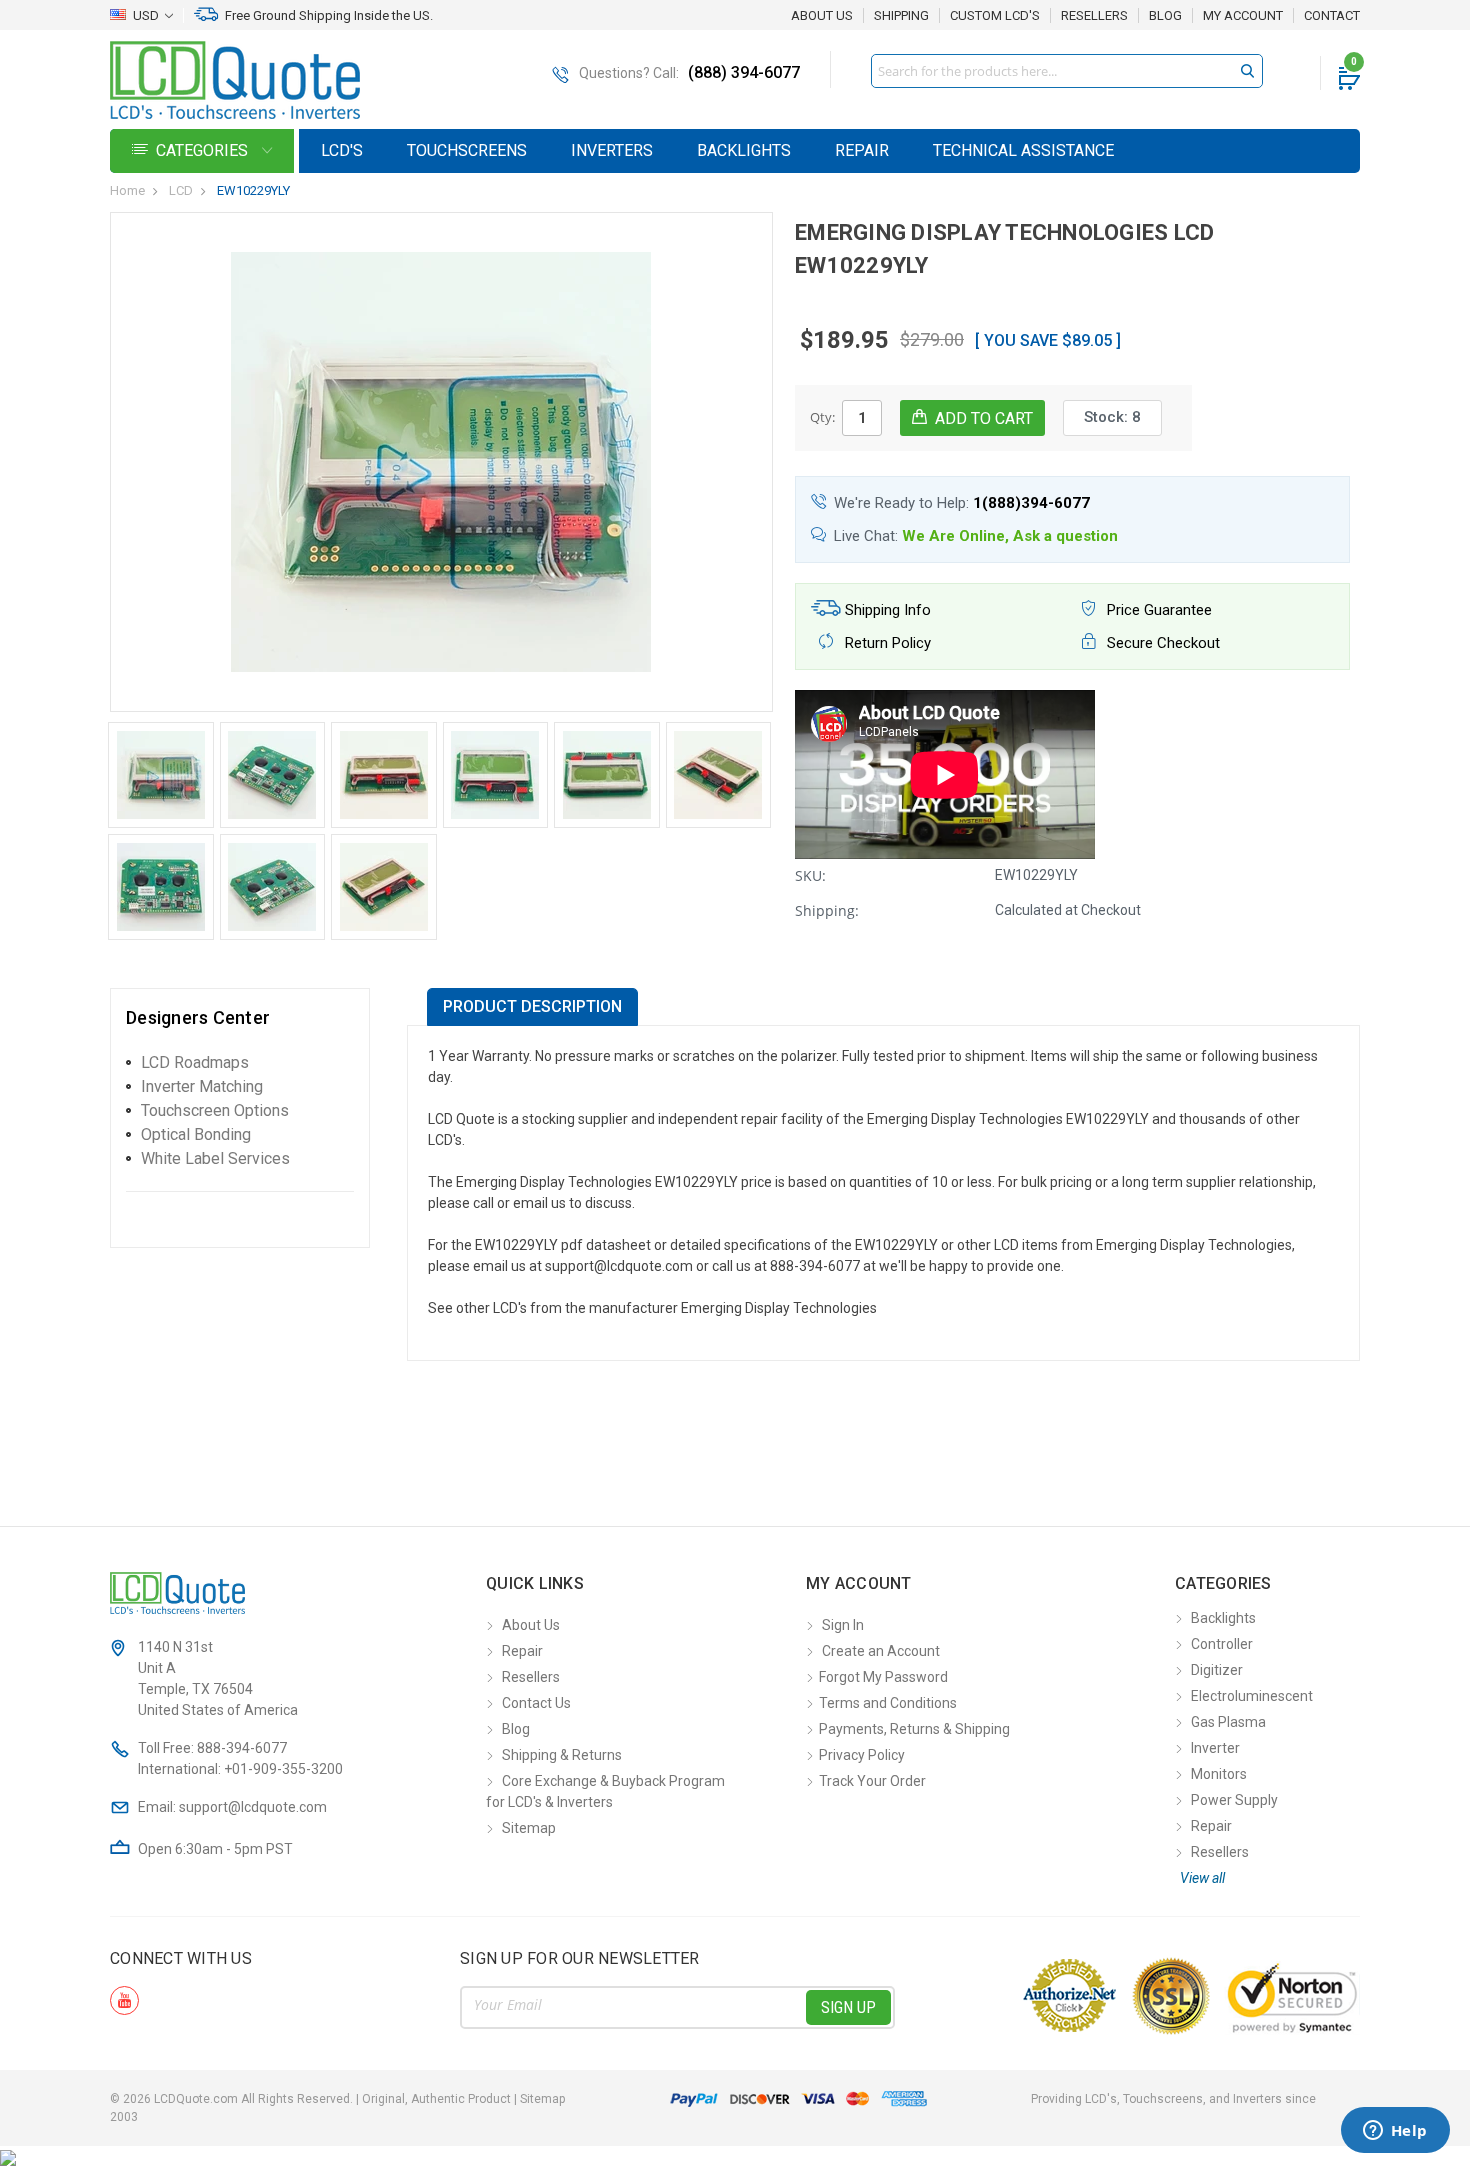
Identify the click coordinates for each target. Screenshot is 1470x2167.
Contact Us (536, 1703)
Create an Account (881, 1651)
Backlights (744, 150)
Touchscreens (467, 150)
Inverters (612, 150)
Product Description (532, 1006)
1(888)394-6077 (1031, 503)
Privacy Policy (862, 1755)
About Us (822, 15)
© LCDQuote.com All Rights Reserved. (337, 2099)
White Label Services (215, 1158)
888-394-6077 (242, 1748)
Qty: (822, 417)
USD (146, 15)
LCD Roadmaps (195, 1062)
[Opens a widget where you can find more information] (1395, 2132)
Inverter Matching (202, 1086)
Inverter (1215, 1748)
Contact (1332, 16)
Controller (1222, 1644)
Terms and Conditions (888, 1703)
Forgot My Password (883, 1677)
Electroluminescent (1252, 1696)
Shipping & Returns (562, 1755)
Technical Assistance (1023, 150)
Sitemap (529, 1828)
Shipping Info (886, 610)
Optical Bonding (196, 1134)
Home (127, 190)
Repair (862, 150)
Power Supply (1234, 1800)
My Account (1243, 16)
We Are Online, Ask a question (1010, 536)
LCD (181, 190)
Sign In (843, 1625)
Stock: (1112, 417)
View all (1202, 1878)
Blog (1165, 16)
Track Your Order (872, 1781)
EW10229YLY (253, 190)
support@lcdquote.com (253, 1807)
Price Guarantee (1157, 610)
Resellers (1094, 16)
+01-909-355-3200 (283, 1769)
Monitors (1219, 1774)
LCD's (342, 150)
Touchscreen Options (215, 1110)
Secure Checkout (1161, 643)
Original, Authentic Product (436, 2099)
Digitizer (1217, 1670)
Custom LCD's (995, 16)
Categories (204, 150)
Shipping (901, 16)
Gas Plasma (1228, 1722)
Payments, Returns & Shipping (914, 1729)
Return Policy (886, 643)
